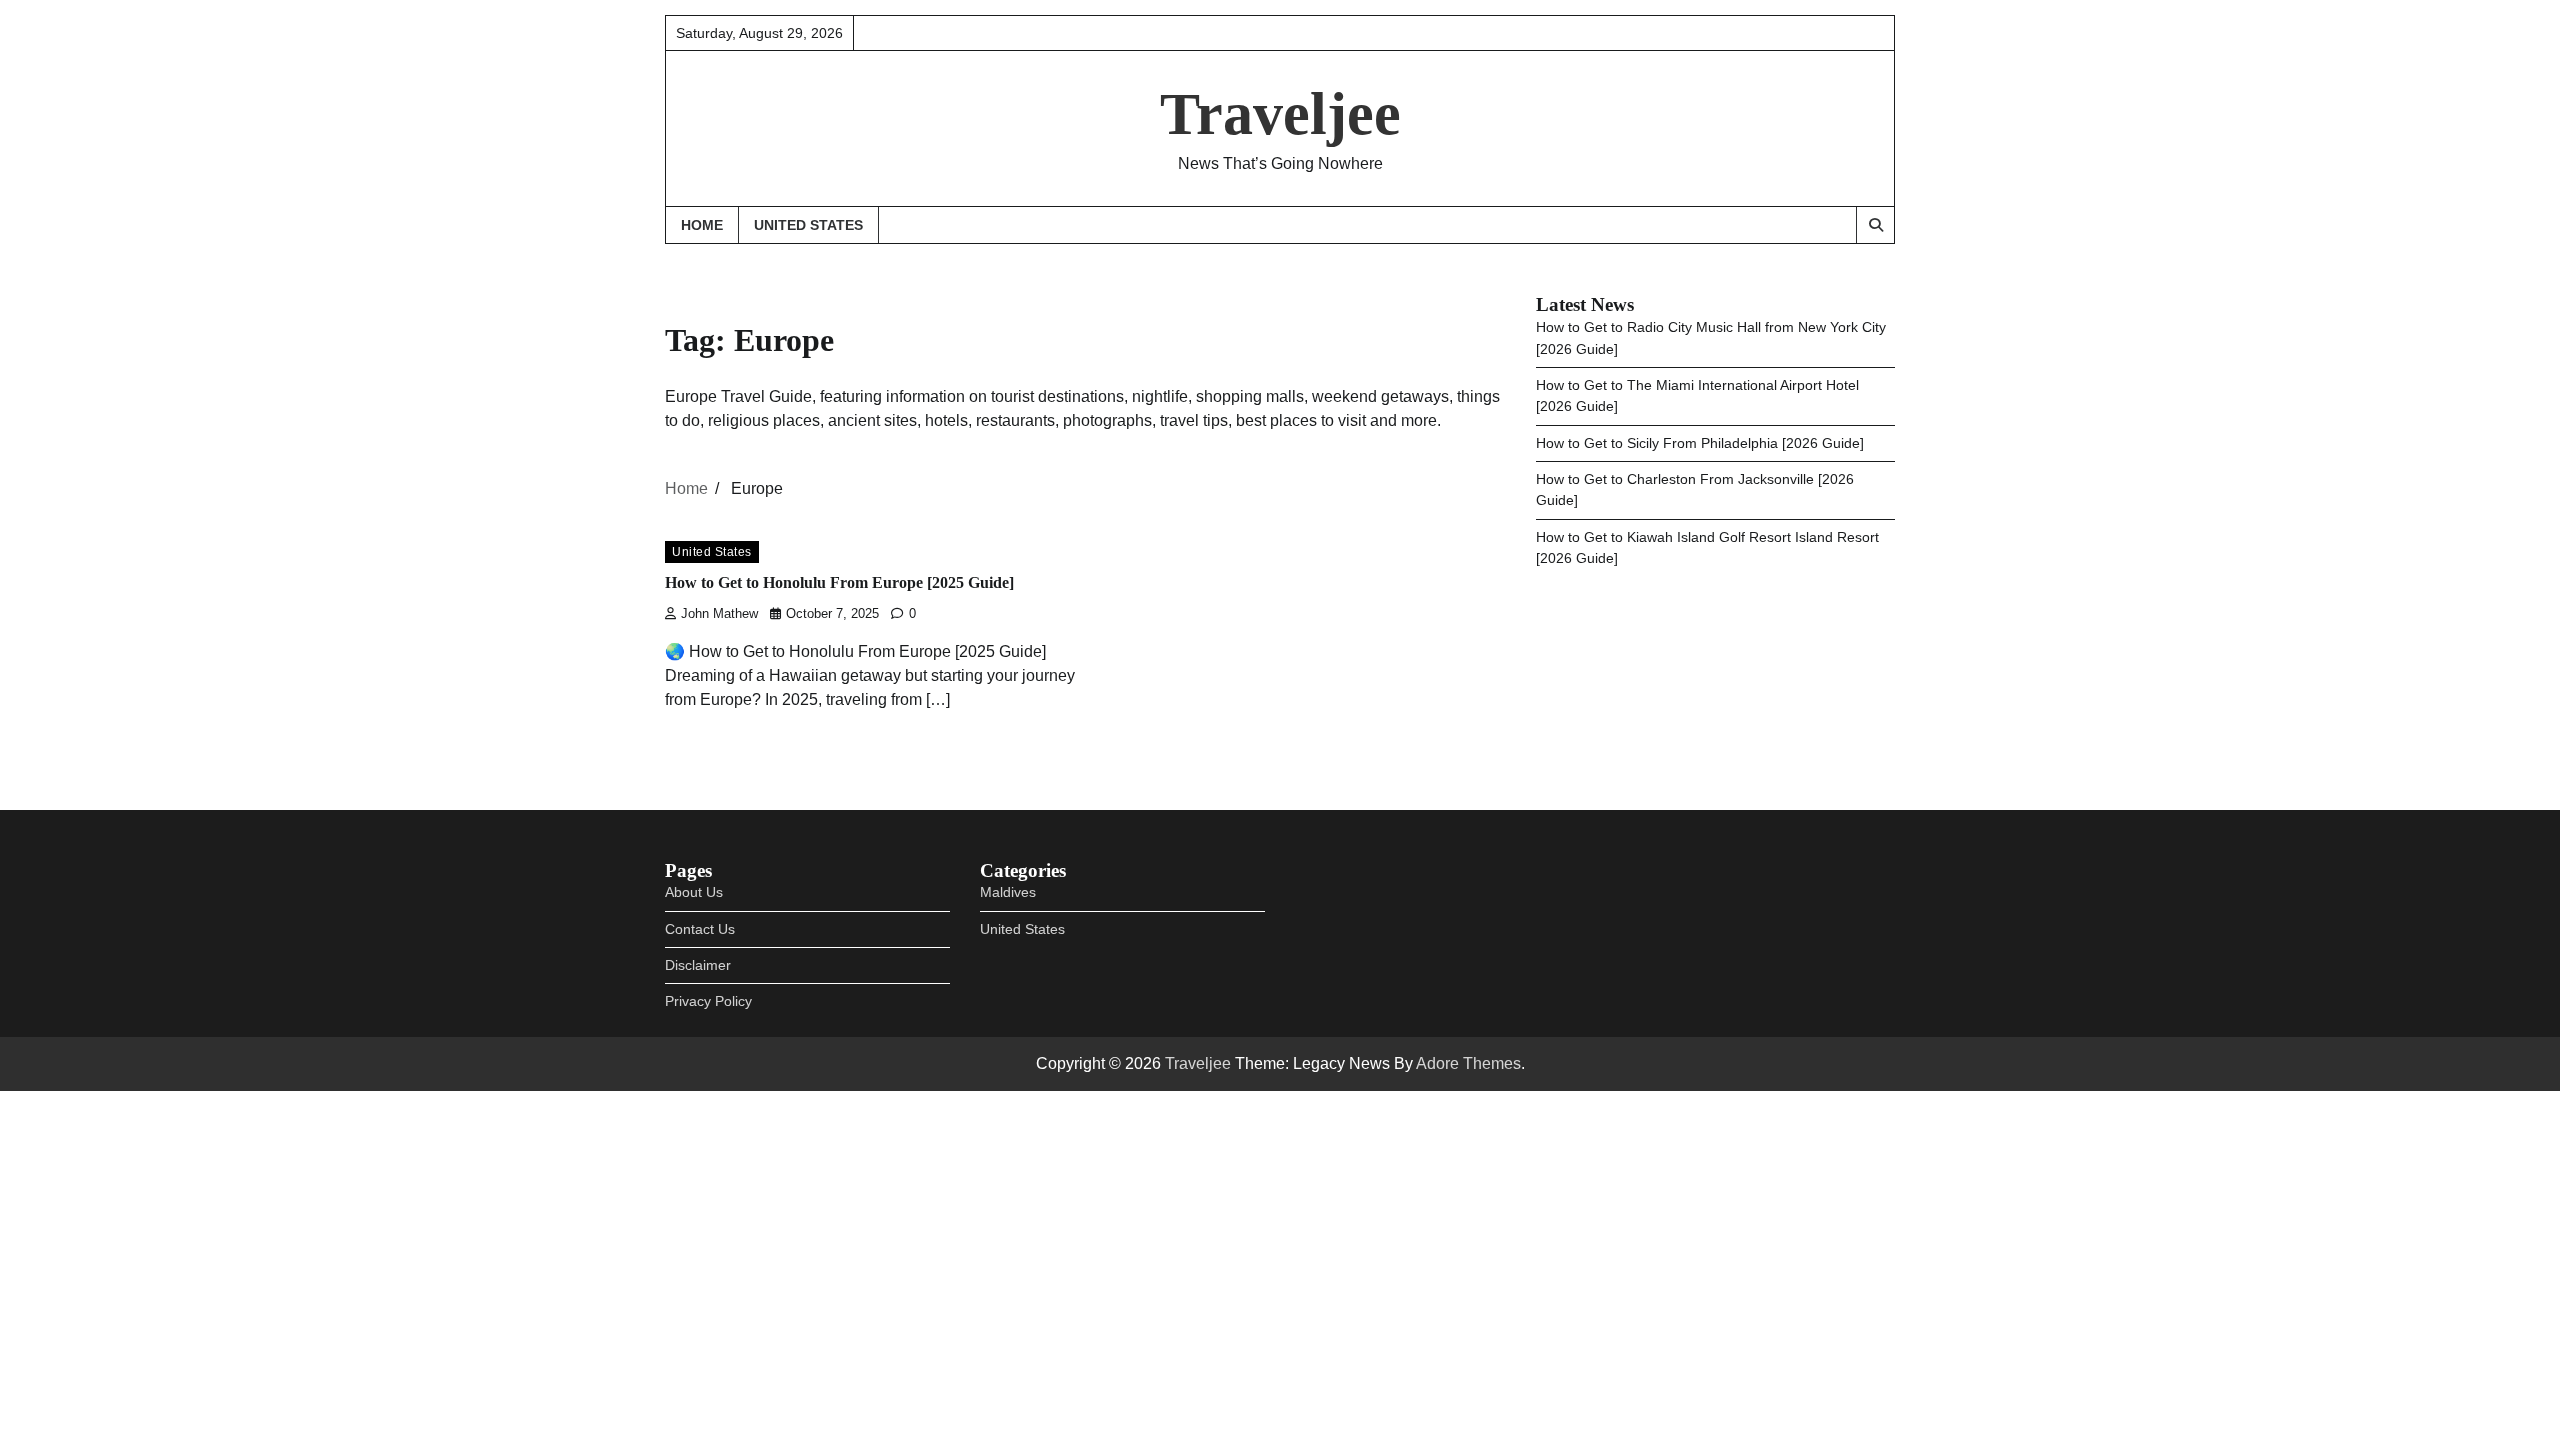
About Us (694, 892)
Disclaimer (698, 965)
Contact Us (700, 929)
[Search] (1875, 225)
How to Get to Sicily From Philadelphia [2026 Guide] (1700, 443)
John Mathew (719, 614)
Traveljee (1280, 114)
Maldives (1008, 892)
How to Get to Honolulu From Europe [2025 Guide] (839, 583)
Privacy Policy (708, 1001)
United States (808, 225)
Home (702, 225)
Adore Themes (1468, 1063)
